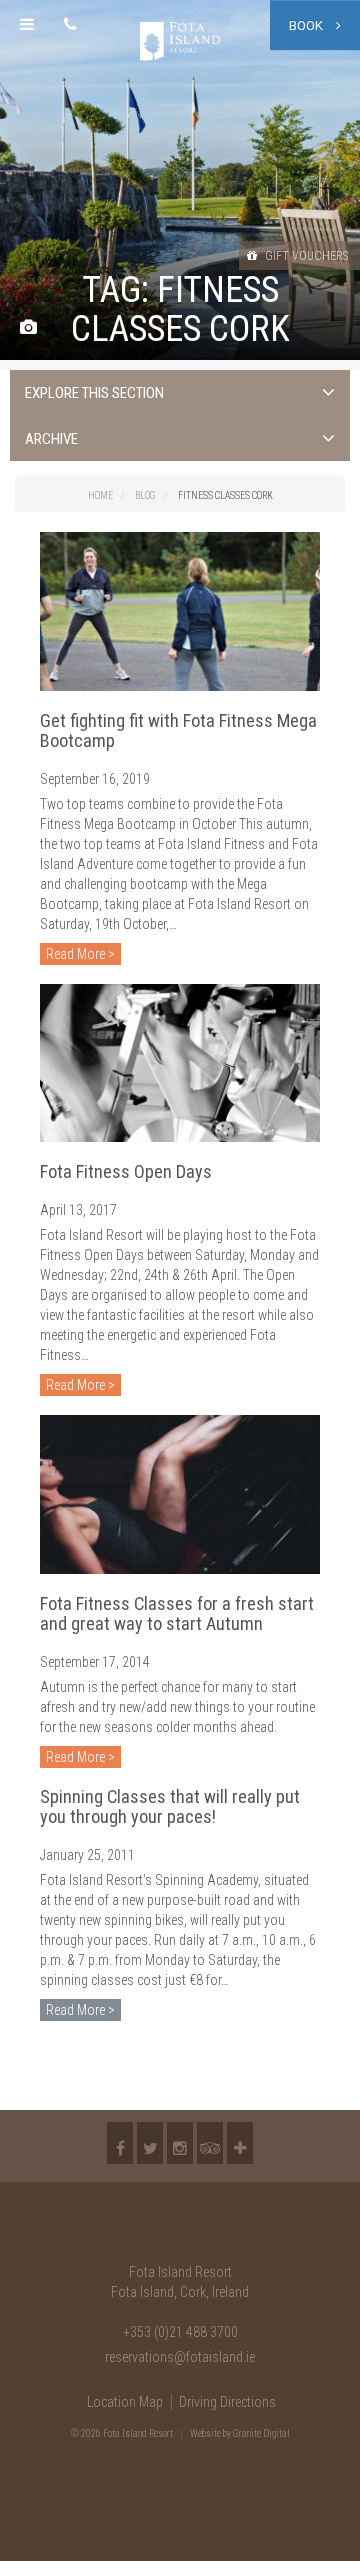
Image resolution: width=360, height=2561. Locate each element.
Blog (145, 495)
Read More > (80, 954)
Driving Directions (227, 2402)
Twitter (150, 2143)
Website (205, 2433)
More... (240, 2143)
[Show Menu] (27, 25)
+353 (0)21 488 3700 (180, 2332)
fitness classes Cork (225, 495)
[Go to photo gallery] (28, 328)
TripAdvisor (210, 2143)
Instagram (180, 2143)
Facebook (120, 2143)
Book (307, 25)
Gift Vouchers (305, 256)
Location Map (125, 2402)
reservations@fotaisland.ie (180, 2357)
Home (100, 495)
